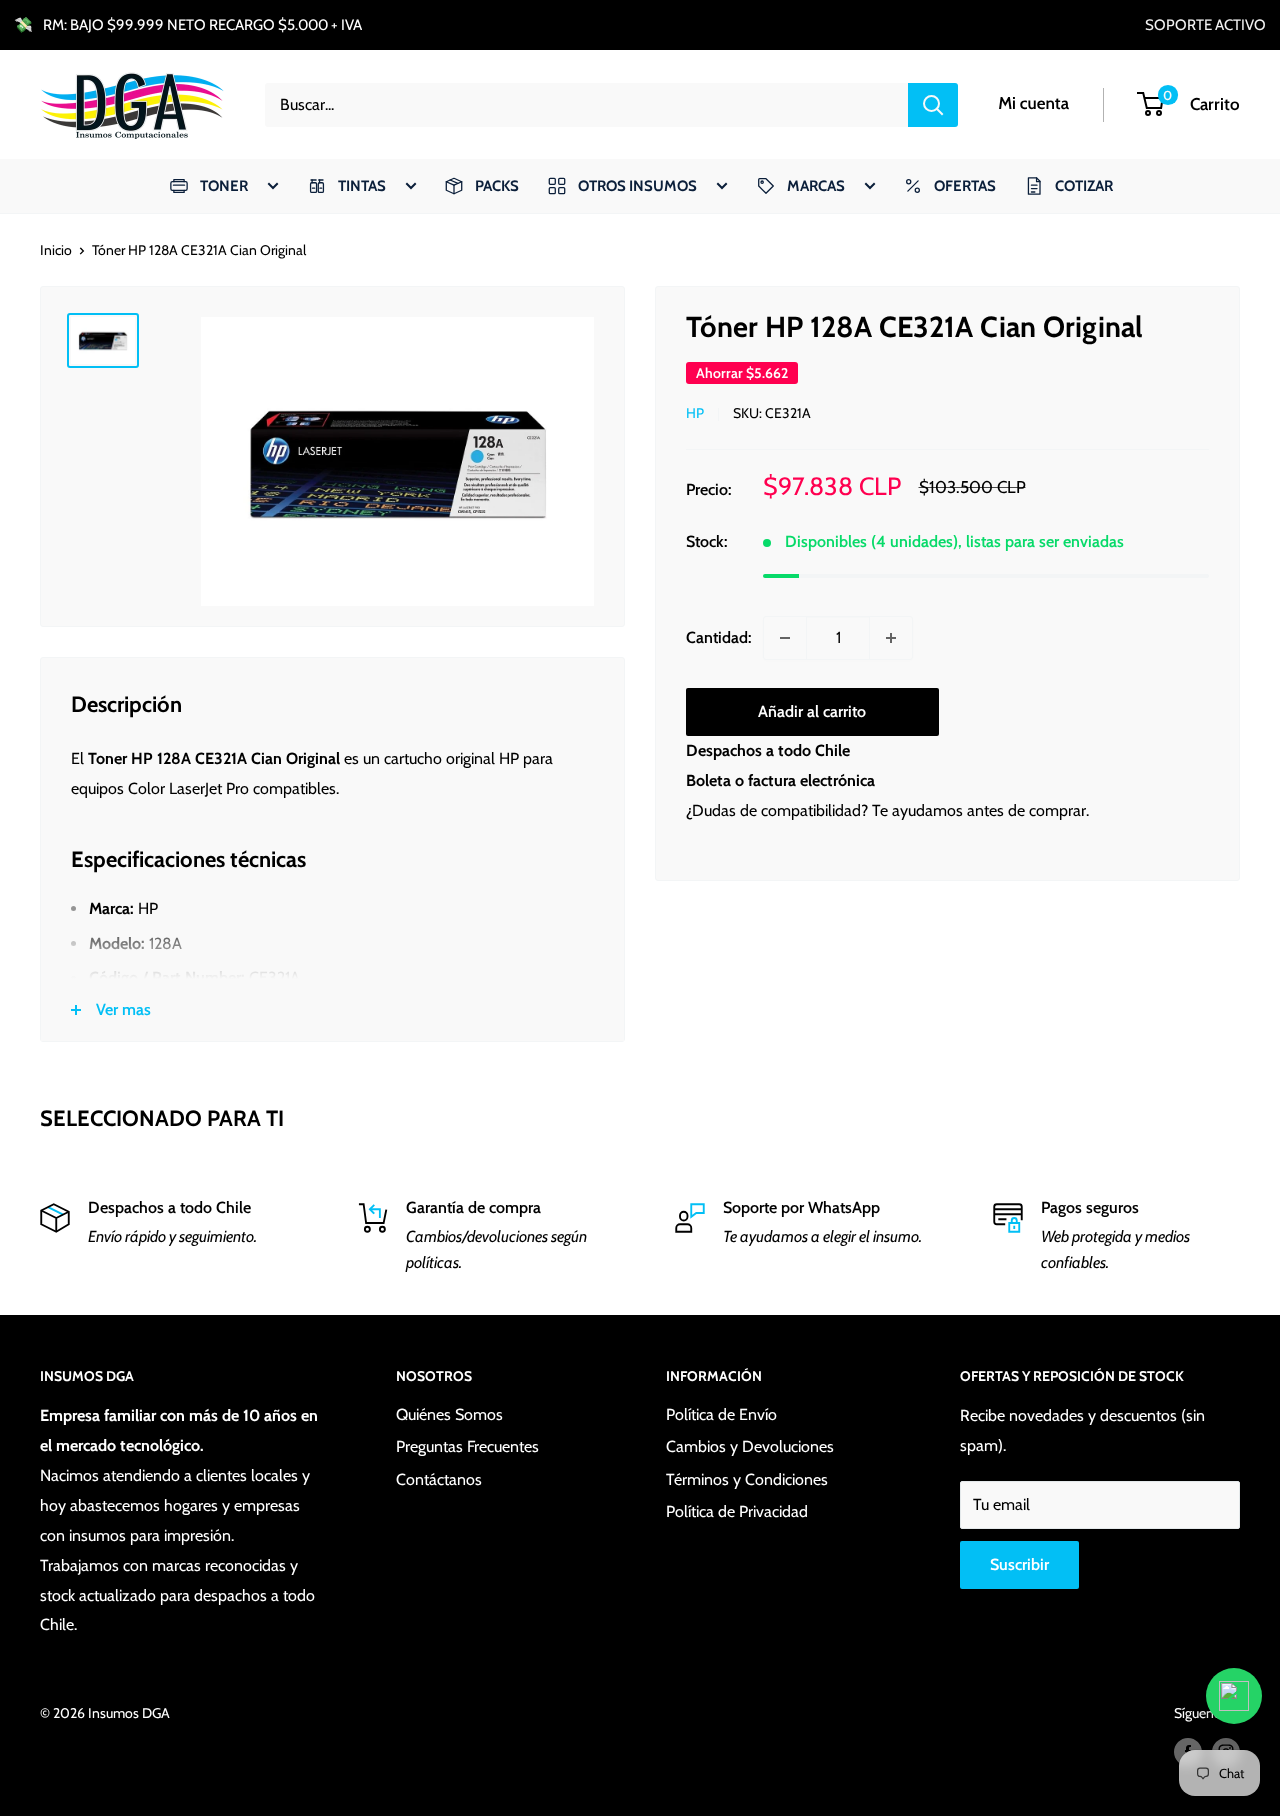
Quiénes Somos (449, 1414)
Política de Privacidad (737, 1511)
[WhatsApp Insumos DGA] (1234, 1696)
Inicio (56, 250)
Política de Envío (721, 1414)
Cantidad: (718, 637)
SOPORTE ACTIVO (1205, 25)
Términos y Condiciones (747, 1479)
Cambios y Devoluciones (750, 1446)
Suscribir (1019, 1564)
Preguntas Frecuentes (467, 1446)
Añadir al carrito (812, 711)
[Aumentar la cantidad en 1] (891, 638)
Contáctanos (439, 1479)
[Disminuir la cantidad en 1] (785, 638)
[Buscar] (933, 105)
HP (695, 414)
